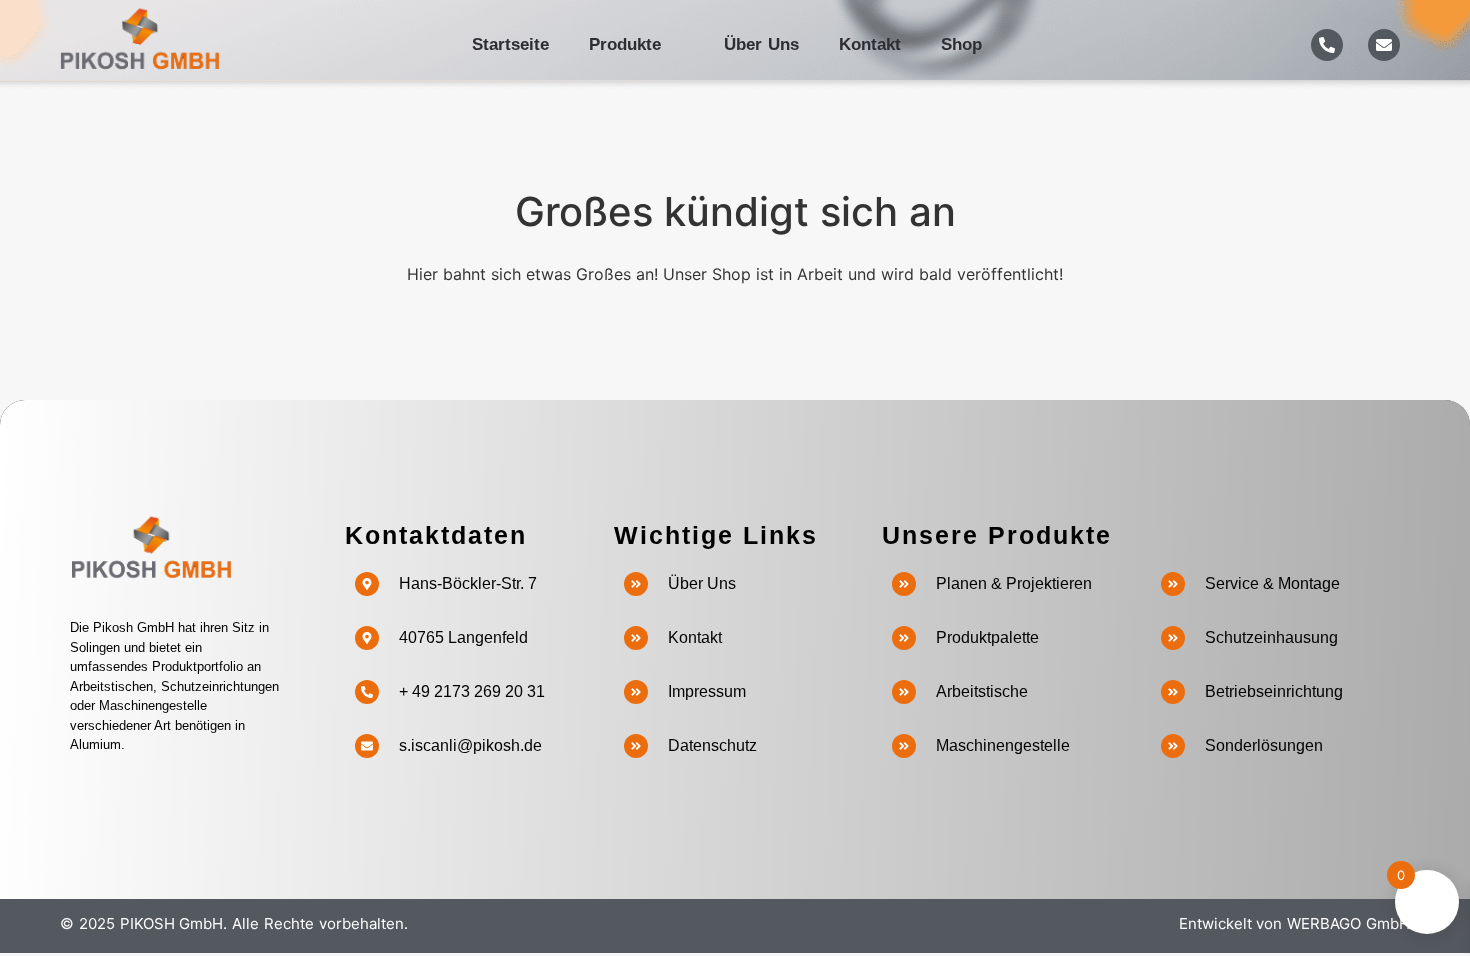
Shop (961, 44)
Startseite (510, 44)
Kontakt (870, 44)
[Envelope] (1384, 45)
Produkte (625, 44)
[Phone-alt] (1327, 45)
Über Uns (761, 44)
